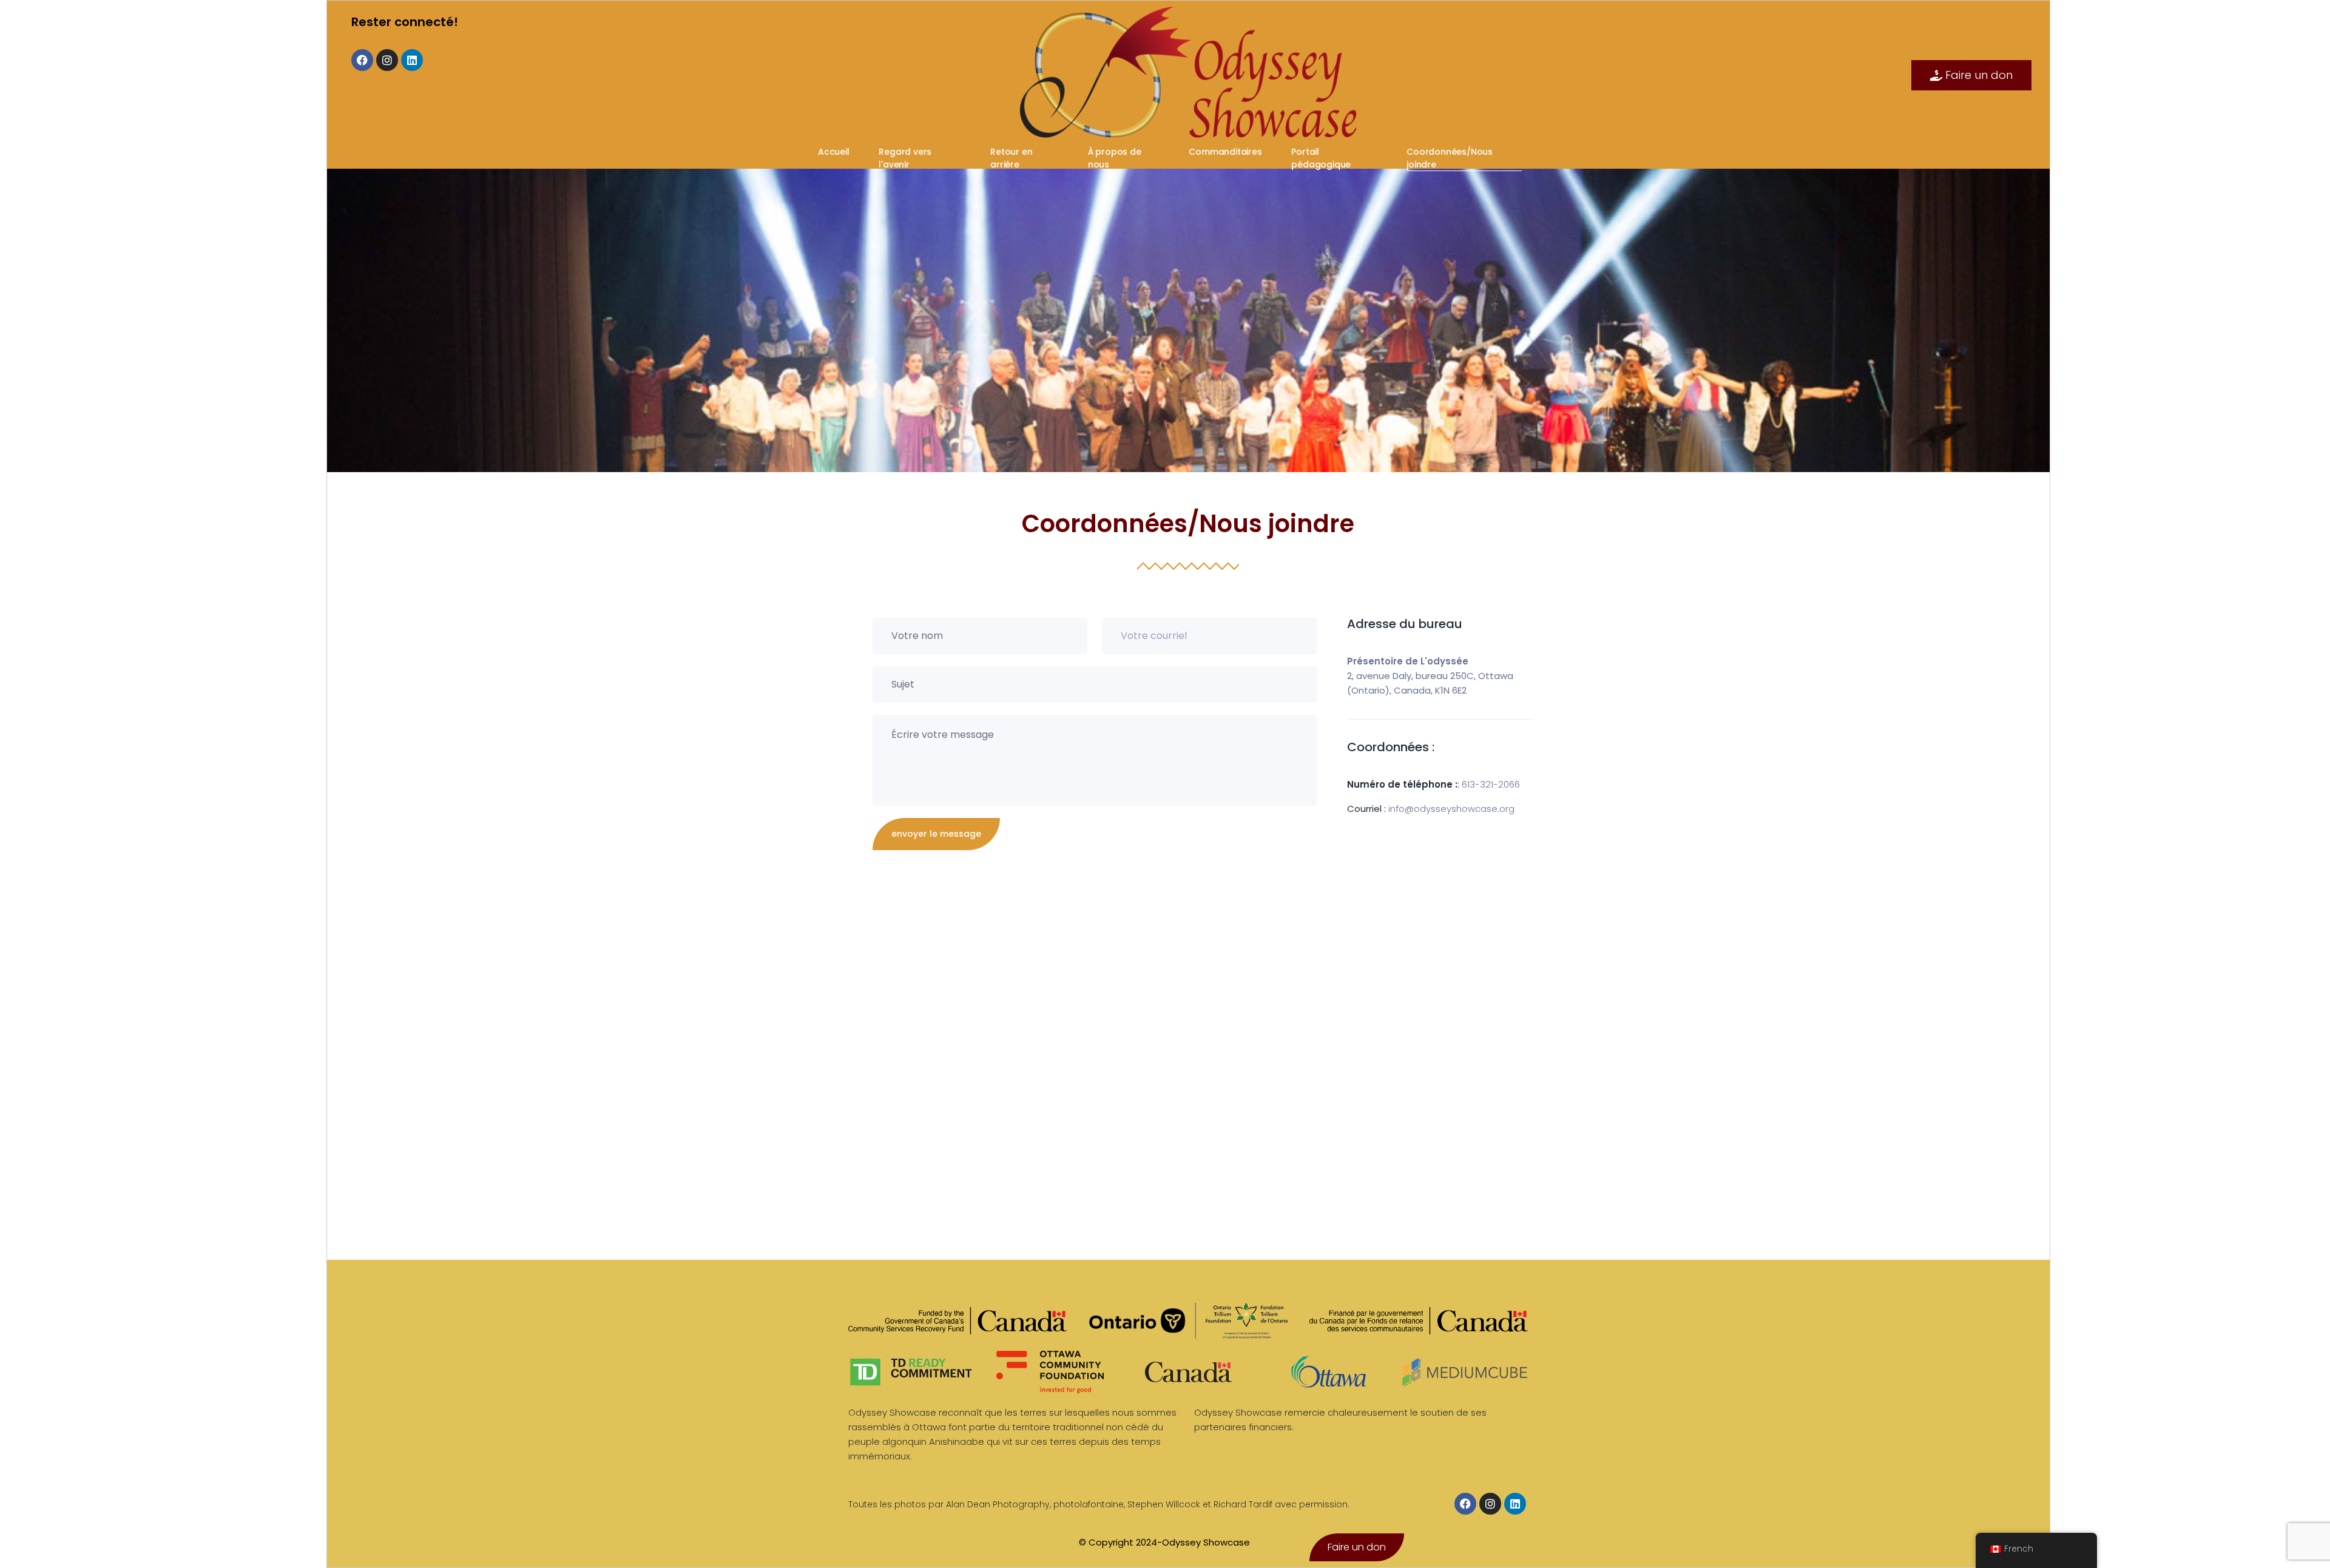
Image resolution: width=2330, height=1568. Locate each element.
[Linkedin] (412, 60)
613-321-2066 (1491, 784)
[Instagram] (387, 60)
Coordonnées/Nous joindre (1450, 158)
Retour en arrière (1011, 158)
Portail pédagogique (1322, 158)
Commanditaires (1226, 152)
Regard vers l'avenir (905, 158)
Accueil (835, 152)
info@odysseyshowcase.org (1451, 809)
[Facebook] (362, 60)
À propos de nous (1115, 158)
